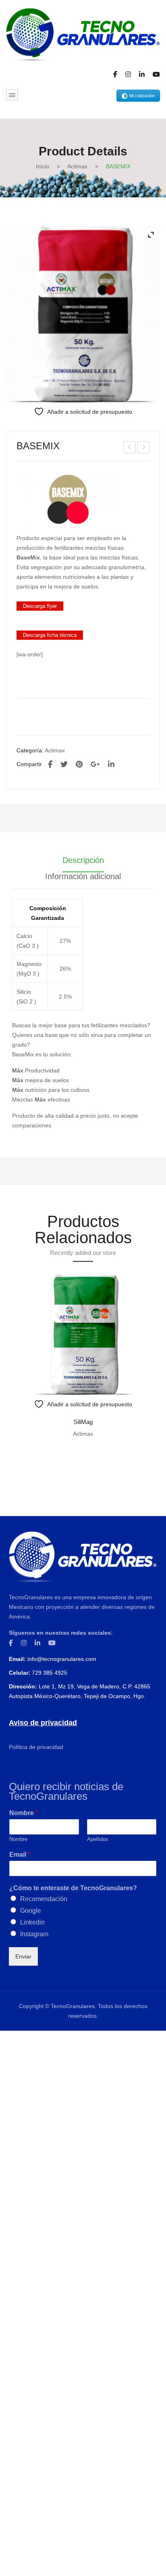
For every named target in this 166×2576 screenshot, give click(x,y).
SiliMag (83, 1422)
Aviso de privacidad (43, 1723)
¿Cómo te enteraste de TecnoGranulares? (73, 1888)
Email (20, 1855)
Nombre (24, 1813)
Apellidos (98, 1839)
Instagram (34, 1934)
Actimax (77, 166)
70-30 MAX (130, 448)
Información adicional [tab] (83, 876)
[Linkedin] (142, 75)
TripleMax (144, 448)
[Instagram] (128, 75)
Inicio (43, 166)
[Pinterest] (79, 764)
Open (12, 95)
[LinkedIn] (111, 764)
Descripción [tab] (83, 860)
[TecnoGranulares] (83, 34)
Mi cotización (142, 96)
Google (31, 1911)
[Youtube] (156, 75)
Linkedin (32, 1922)
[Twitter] (64, 764)
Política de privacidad (36, 1747)
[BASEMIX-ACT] (83, 314)
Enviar (23, 1956)
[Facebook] (115, 75)
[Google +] (95, 764)
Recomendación (44, 1899)
